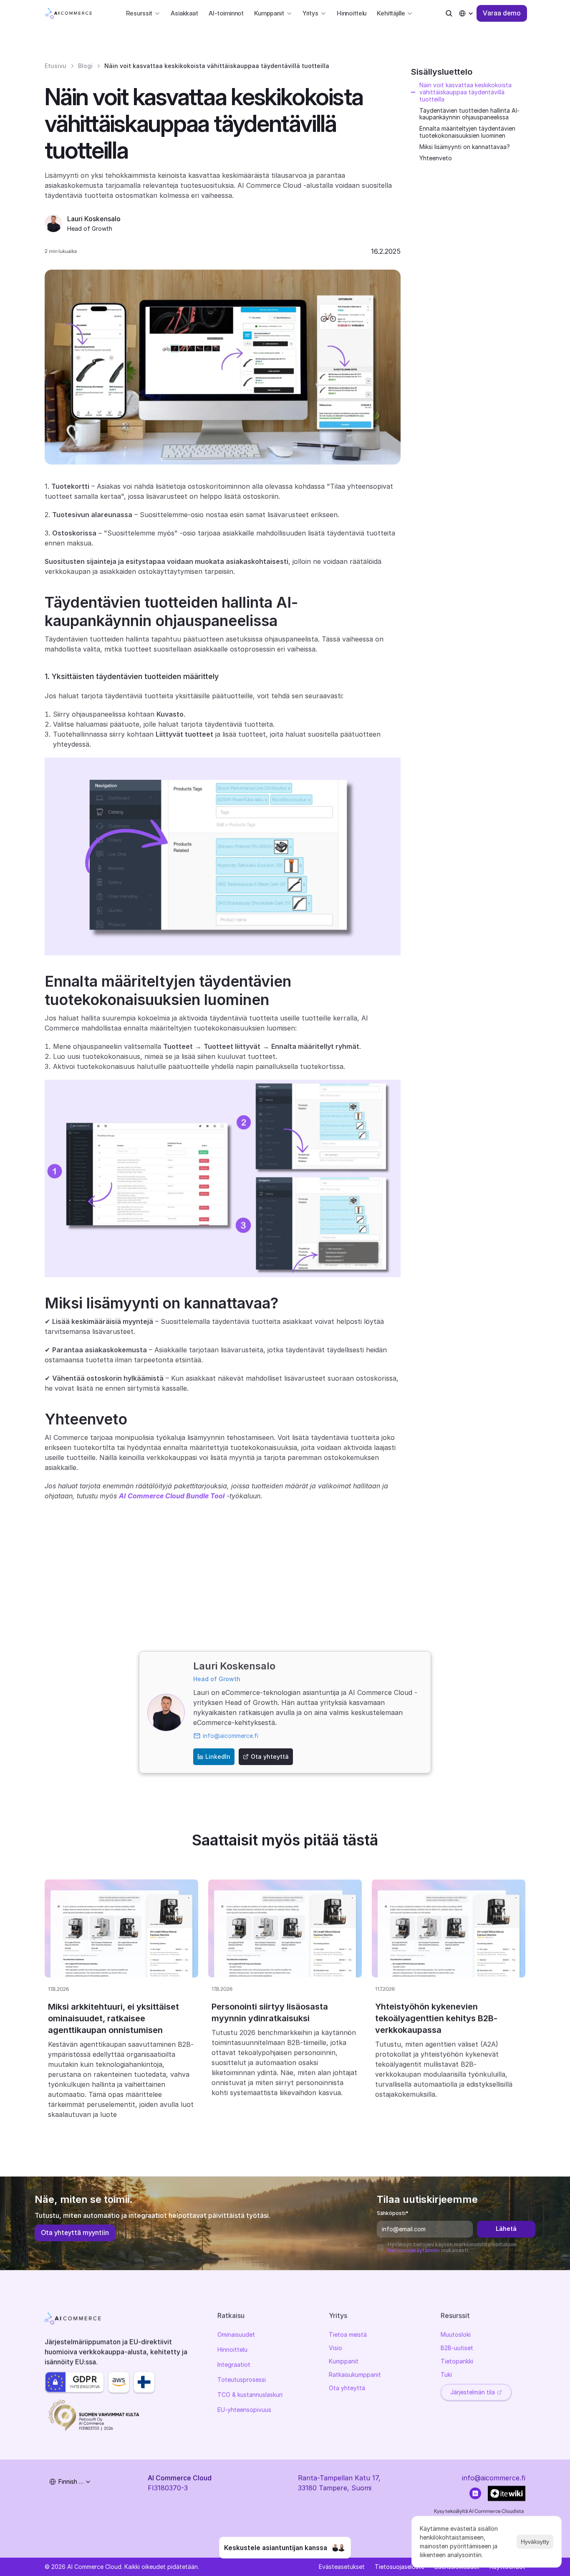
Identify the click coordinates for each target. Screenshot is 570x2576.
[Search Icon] (449, 13)
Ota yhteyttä (347, 2388)
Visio (335, 2348)
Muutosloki (456, 2335)
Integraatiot (234, 2365)
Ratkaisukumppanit (355, 2375)
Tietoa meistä (348, 2335)
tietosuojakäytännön (414, 2250)
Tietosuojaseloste (400, 2567)
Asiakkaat (184, 13)
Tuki (446, 2375)
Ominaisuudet (236, 2335)
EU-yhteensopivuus (244, 2410)
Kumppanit (344, 2361)
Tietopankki (457, 2361)
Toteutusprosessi (242, 2380)
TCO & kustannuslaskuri (250, 2395)
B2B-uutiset (457, 2348)
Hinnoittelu (352, 13)
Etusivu (55, 66)
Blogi (85, 66)
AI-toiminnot (226, 13)
